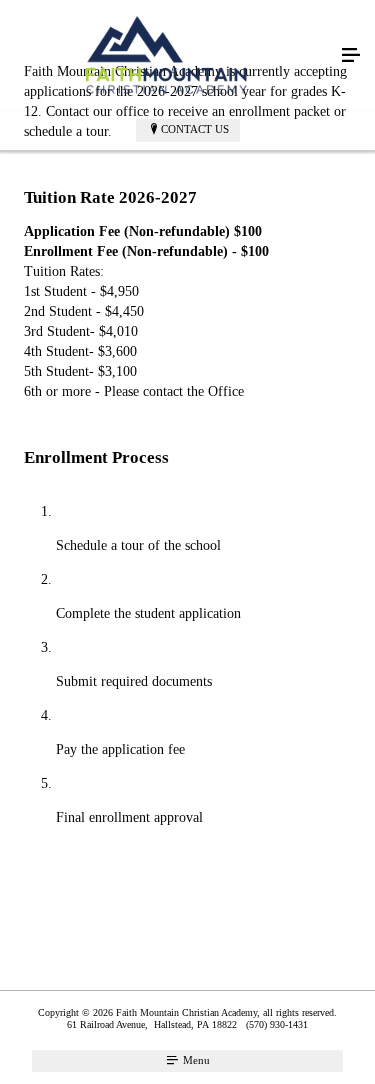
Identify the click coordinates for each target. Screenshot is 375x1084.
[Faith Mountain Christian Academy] (167, 56)
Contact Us (195, 129)
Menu (195, 1060)
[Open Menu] (351, 56)
